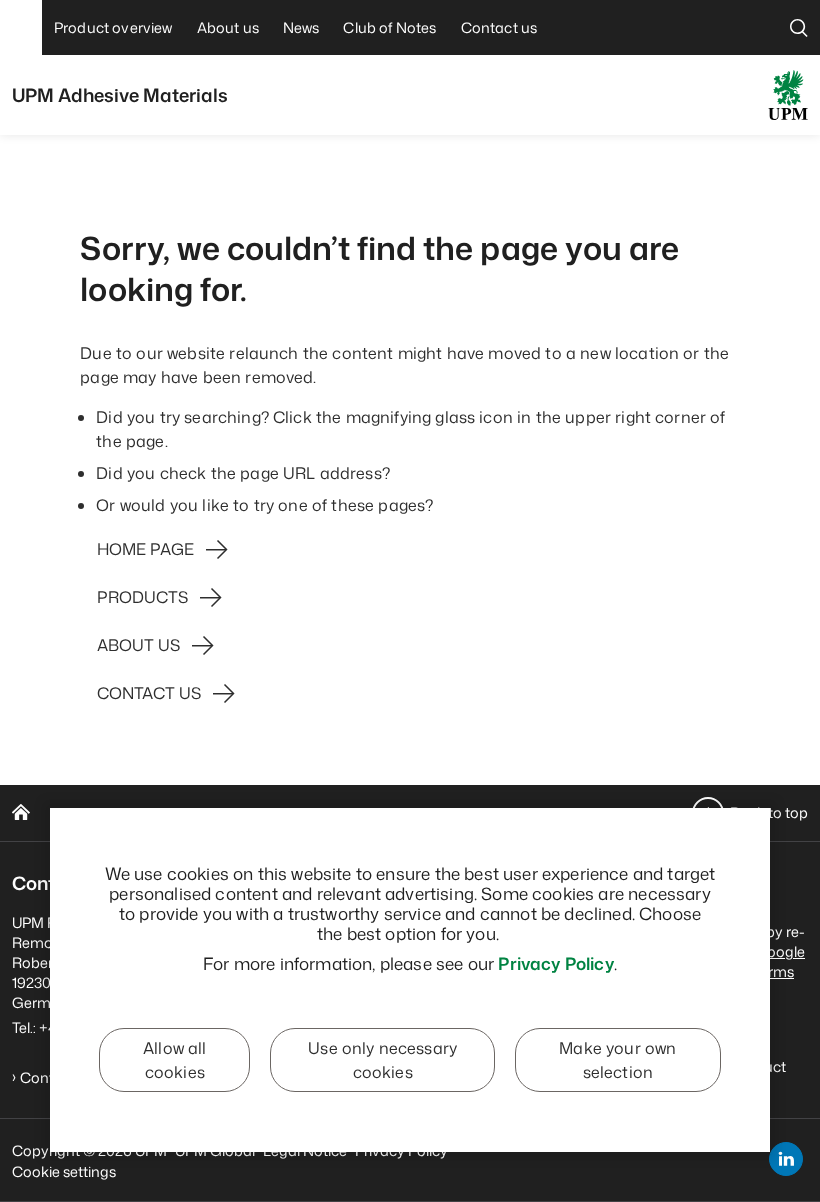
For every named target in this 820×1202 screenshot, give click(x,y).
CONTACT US (149, 693)
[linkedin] (786, 1159)
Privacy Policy (555, 963)
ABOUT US (138, 645)
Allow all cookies (174, 1060)
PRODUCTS (142, 597)
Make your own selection (617, 1060)
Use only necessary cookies (382, 1060)
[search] (799, 27)
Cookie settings (64, 1171)
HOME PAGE (145, 549)
